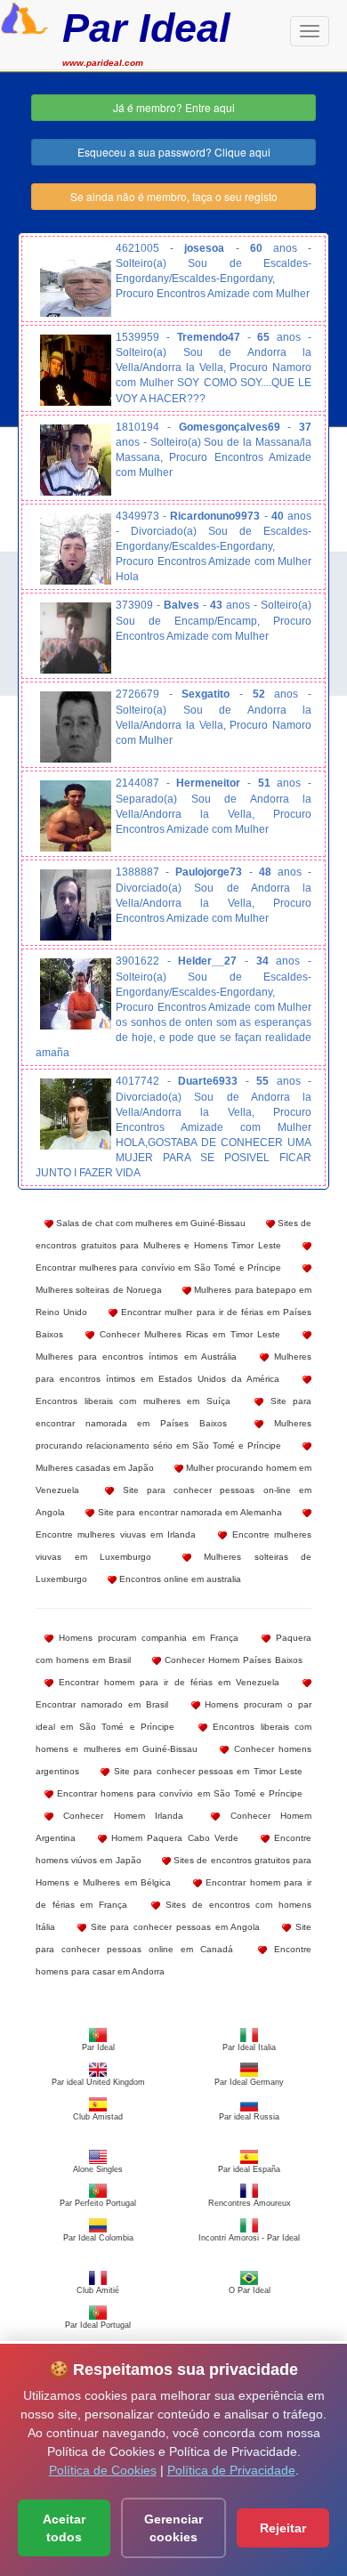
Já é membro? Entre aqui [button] (174, 107)
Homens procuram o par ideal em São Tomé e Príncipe (173, 1716)
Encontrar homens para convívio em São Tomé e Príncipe (178, 1793)
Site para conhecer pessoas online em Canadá (173, 1938)
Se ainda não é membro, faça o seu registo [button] (174, 196)
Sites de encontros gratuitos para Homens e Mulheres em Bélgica (173, 1871)
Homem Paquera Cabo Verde (173, 1838)
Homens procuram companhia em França (146, 1638)
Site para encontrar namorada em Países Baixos (173, 1412)
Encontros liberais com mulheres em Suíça (133, 1401)
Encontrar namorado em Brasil (102, 1704)
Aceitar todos (64, 2528)
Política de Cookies (103, 2470)
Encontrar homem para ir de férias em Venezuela (166, 1682)
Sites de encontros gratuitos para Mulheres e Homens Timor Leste (173, 1234)
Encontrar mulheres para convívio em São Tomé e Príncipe (158, 1268)
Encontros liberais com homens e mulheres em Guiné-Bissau (173, 1738)
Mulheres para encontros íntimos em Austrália (136, 1357)
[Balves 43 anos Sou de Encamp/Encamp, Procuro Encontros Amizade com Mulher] (76, 638)
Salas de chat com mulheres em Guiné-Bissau (149, 1223)
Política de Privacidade (231, 2470)
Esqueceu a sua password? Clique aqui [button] (174, 152)
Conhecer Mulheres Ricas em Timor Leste (187, 1334)
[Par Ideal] (24, 16)
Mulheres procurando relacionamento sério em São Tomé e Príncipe (173, 1434)
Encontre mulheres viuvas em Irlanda (116, 1534)
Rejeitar (283, 2528)
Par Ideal (146, 28)
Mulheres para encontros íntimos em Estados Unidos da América (173, 1368)
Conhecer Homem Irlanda (118, 1816)
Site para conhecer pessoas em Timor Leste (206, 1771)
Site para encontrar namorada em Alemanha (188, 1512)
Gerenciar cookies (173, 2528)
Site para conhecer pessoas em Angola (173, 1927)
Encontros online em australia (179, 1579)
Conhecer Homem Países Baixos (232, 1660)
